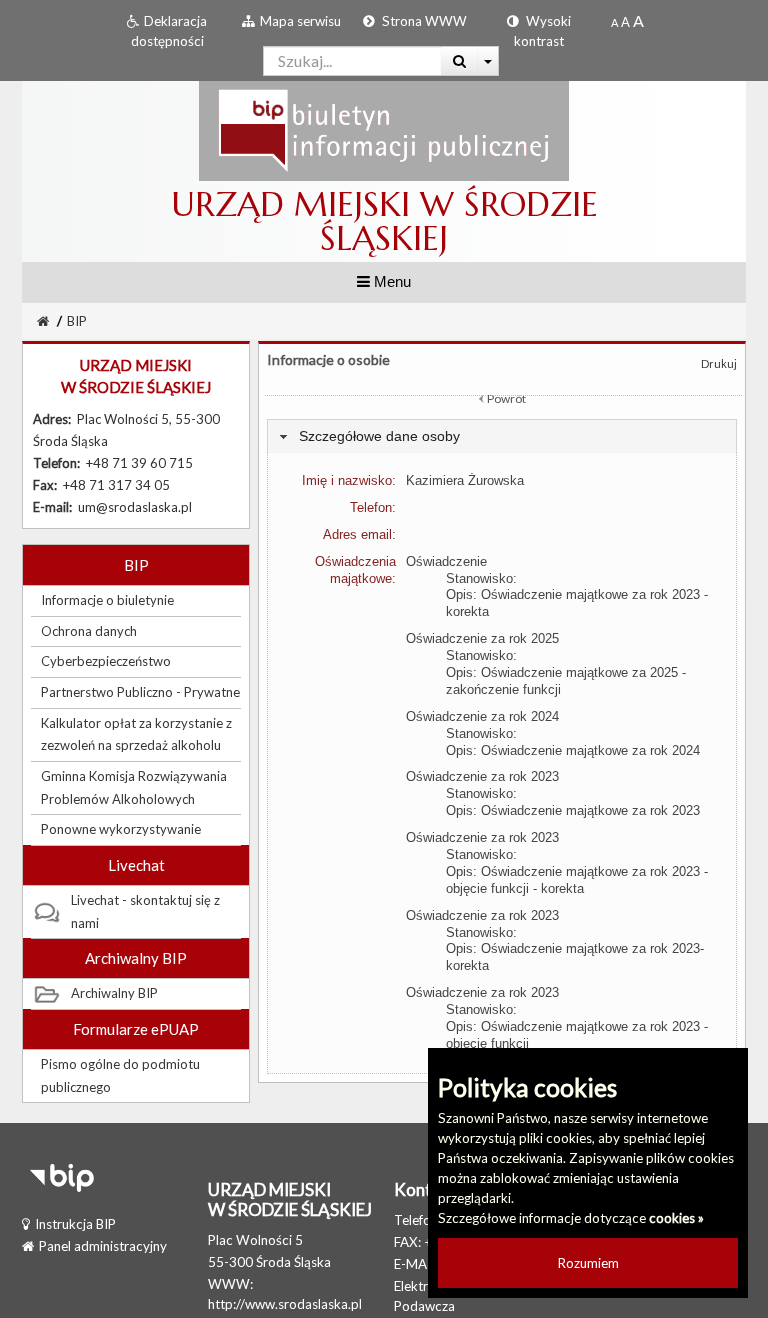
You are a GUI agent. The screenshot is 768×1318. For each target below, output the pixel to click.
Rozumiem (588, 1263)
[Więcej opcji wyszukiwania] (488, 61)
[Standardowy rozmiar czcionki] (614, 22)
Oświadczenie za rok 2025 (482, 638)
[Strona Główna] (384, 130)
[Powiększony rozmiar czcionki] (625, 22)
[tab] (502, 436)
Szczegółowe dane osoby (379, 436)
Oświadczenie (446, 561)
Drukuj (719, 363)
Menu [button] (390, 281)
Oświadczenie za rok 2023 (482, 776)
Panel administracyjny (103, 1246)
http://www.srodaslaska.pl (285, 1304)
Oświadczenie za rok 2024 (482, 716)
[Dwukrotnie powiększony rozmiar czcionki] (638, 22)
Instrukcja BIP (75, 1224)
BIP (77, 321)
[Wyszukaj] (459, 61)
